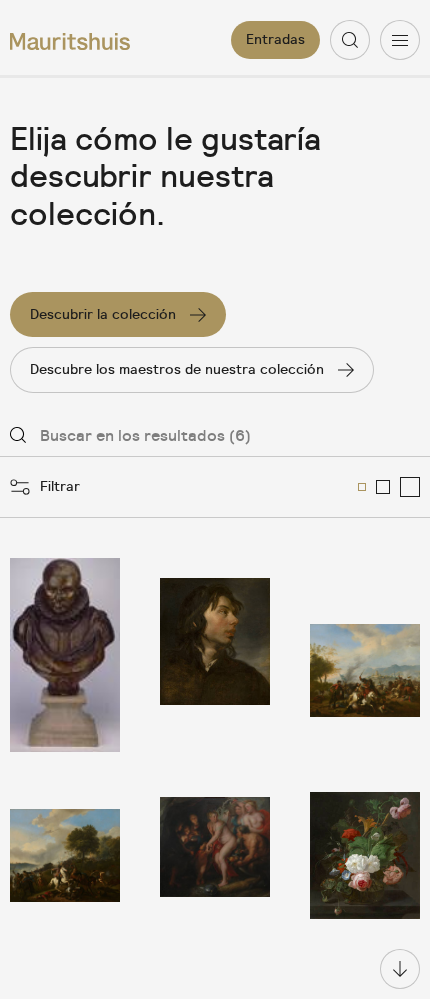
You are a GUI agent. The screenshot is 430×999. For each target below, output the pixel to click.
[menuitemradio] (362, 487)
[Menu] (400, 40)
